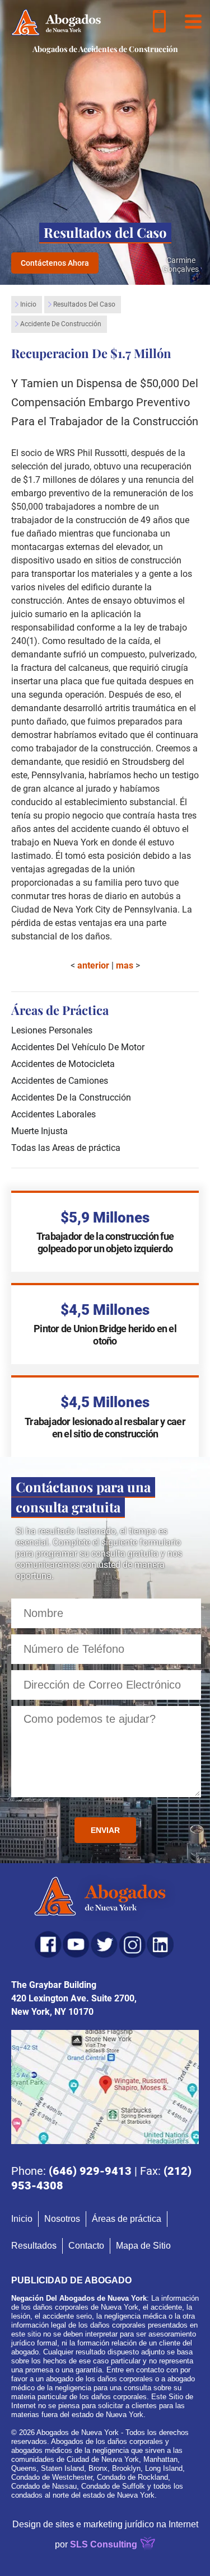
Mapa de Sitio (143, 2246)
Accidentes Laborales (53, 1114)
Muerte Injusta (39, 1131)
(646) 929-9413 (90, 2171)
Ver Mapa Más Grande (105, 2087)
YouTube (76, 1944)
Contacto (86, 2246)
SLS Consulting (104, 2544)
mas (125, 965)
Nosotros (62, 2219)
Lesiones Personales (52, 1030)
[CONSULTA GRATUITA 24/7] (160, 21)
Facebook (48, 1944)
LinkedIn (160, 1944)
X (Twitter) (104, 1944)
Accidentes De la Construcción (71, 1097)
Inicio (28, 304)
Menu (193, 21)
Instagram (132, 1944)
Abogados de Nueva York (105, 1898)
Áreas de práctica (127, 2219)
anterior (93, 965)
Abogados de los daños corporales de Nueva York (56, 22)
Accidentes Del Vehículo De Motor (78, 1047)
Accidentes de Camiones (60, 1081)
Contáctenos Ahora (55, 263)
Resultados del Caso (84, 304)
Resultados (34, 2246)
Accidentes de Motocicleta (63, 1064)
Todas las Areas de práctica (66, 1148)
